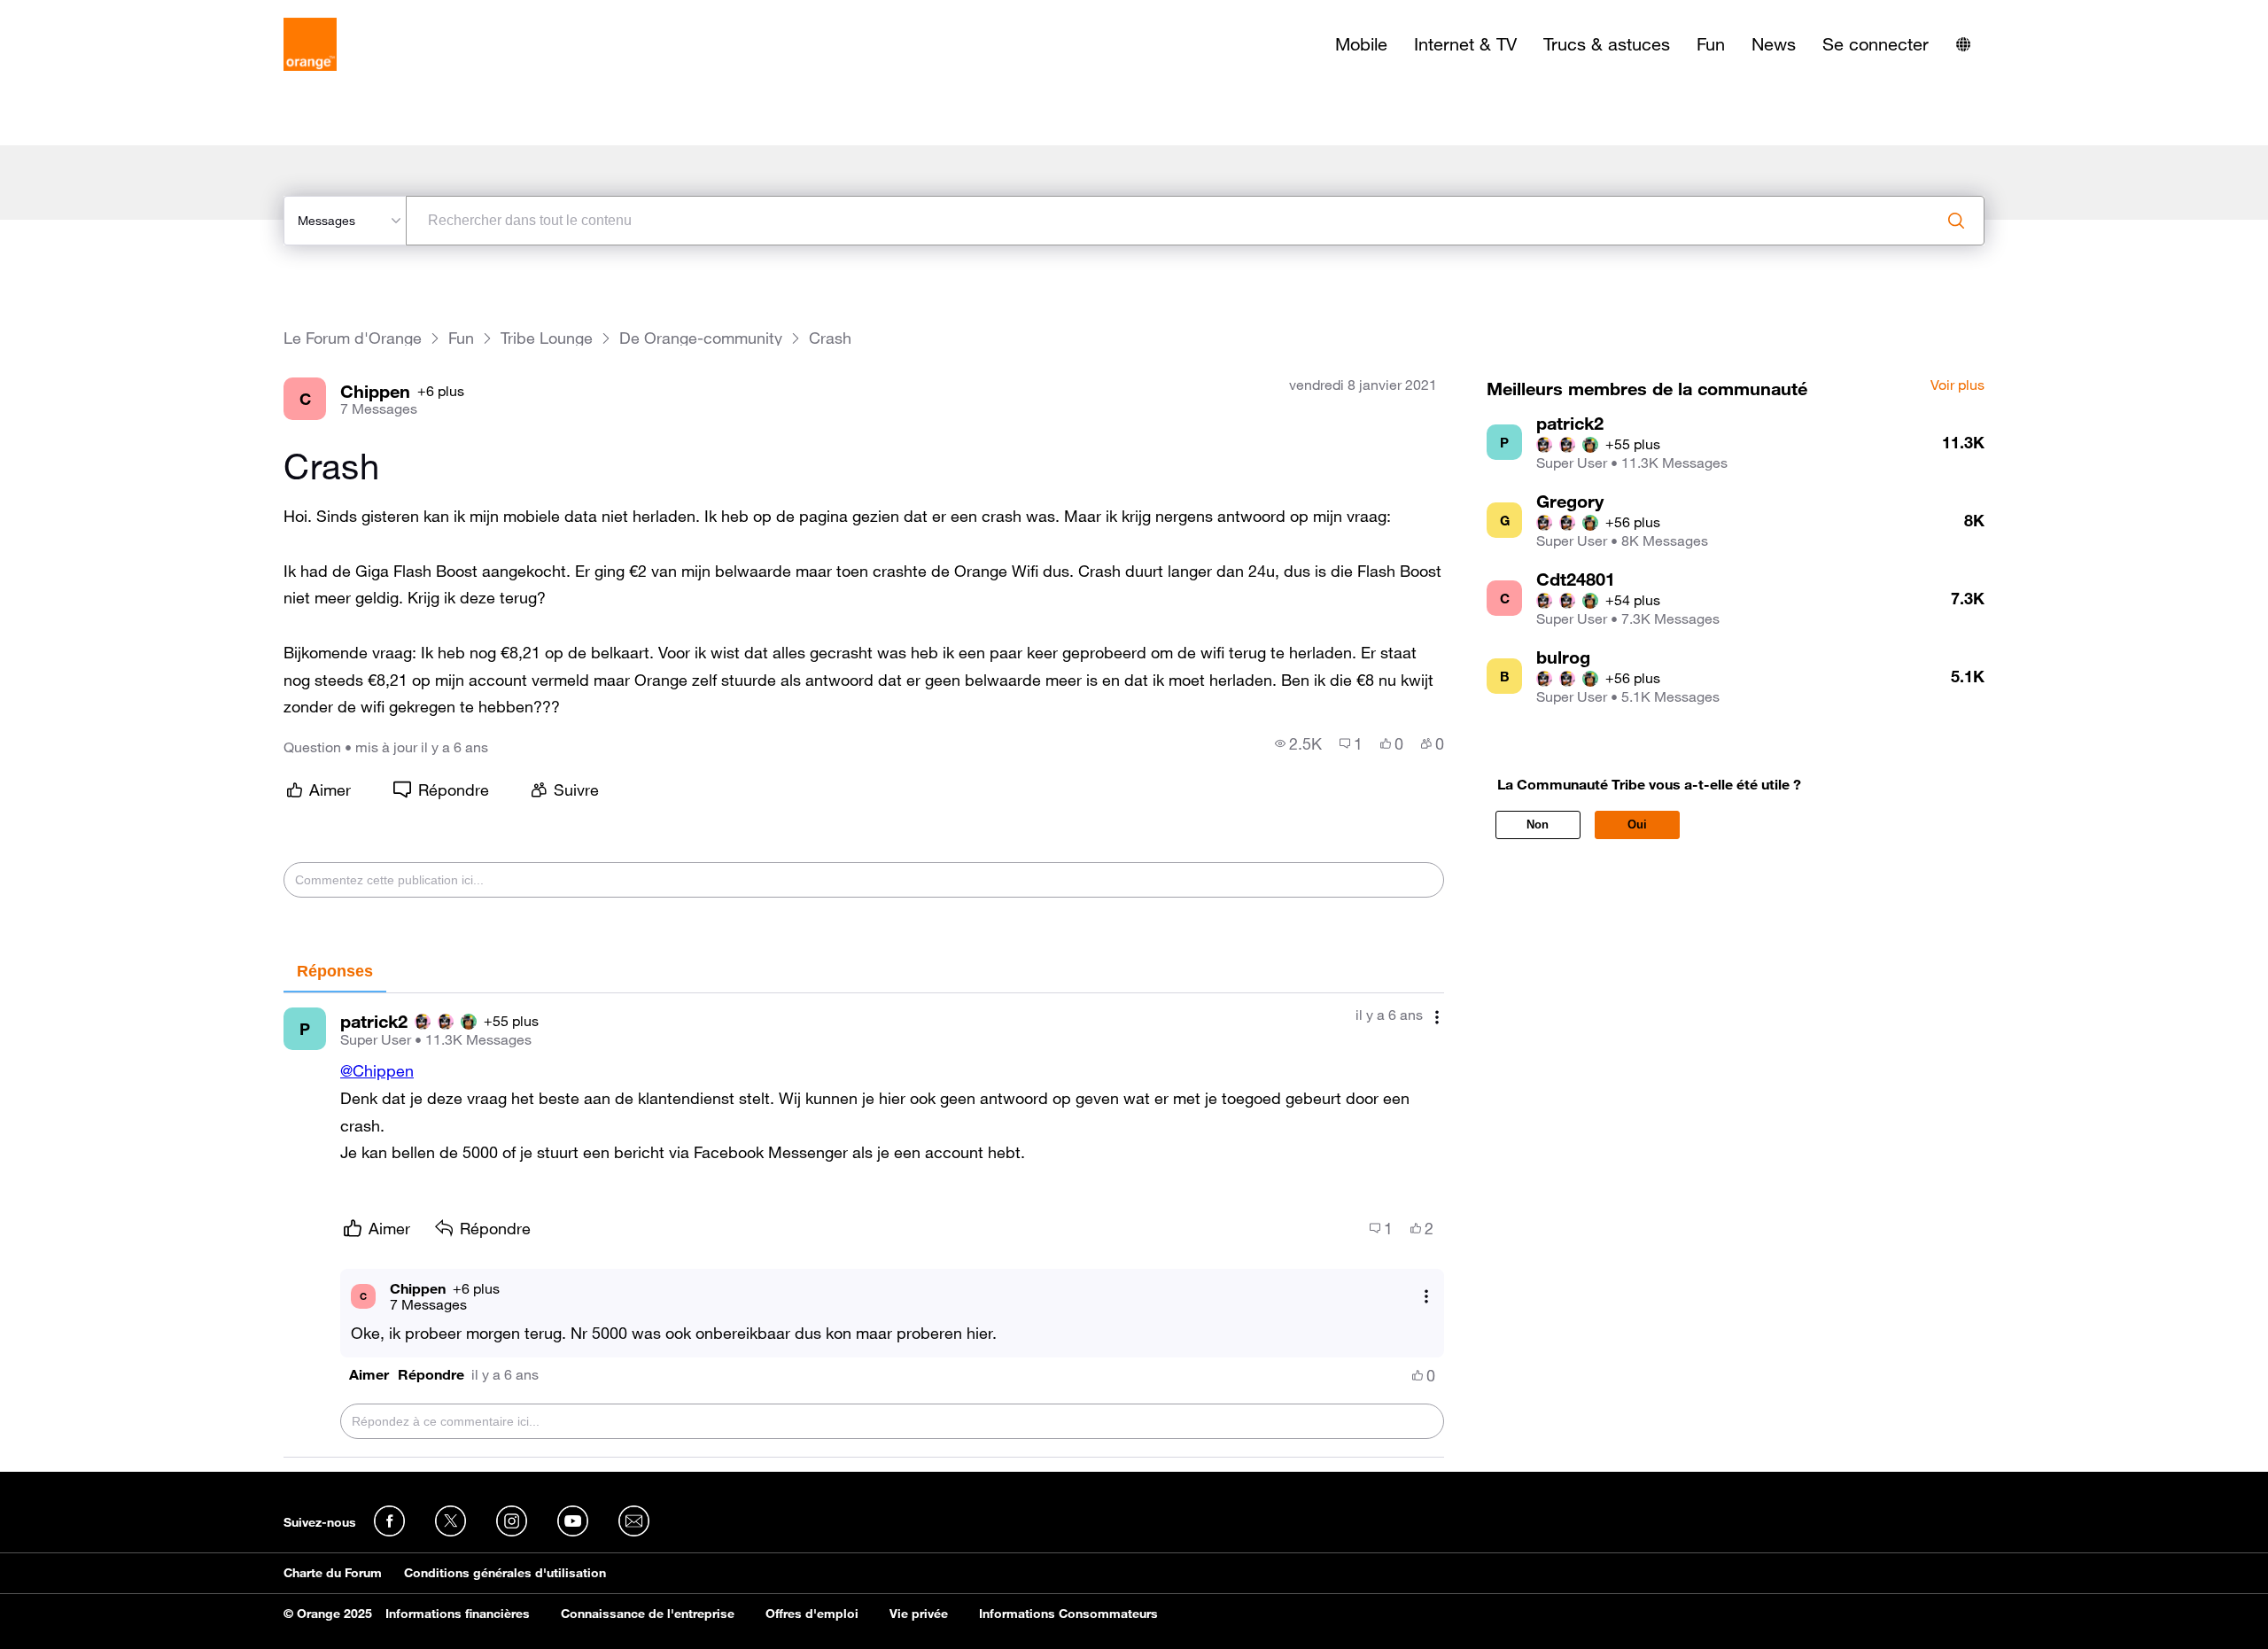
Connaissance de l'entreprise (648, 1614)
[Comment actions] (1437, 1017)
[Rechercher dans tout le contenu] (1956, 221)
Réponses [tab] (335, 971)
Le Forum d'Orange (353, 338)
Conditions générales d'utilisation (505, 1573)
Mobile (1361, 44)
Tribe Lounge (547, 338)
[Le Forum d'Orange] (310, 44)
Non (1538, 824)
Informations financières (458, 1614)
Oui (1637, 824)
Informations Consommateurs (1068, 1614)
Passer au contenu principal (94, 13)
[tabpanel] (864, 1225)
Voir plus (1957, 385)
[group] (1298, 743)
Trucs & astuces (1607, 44)
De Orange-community (701, 338)
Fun (1711, 44)
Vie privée (919, 1614)
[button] (369, 1375)
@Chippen (377, 1070)
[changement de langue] (1963, 44)
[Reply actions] (1426, 1296)
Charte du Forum (333, 1573)
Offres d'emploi (812, 1614)
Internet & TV (1465, 44)
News (1774, 44)
